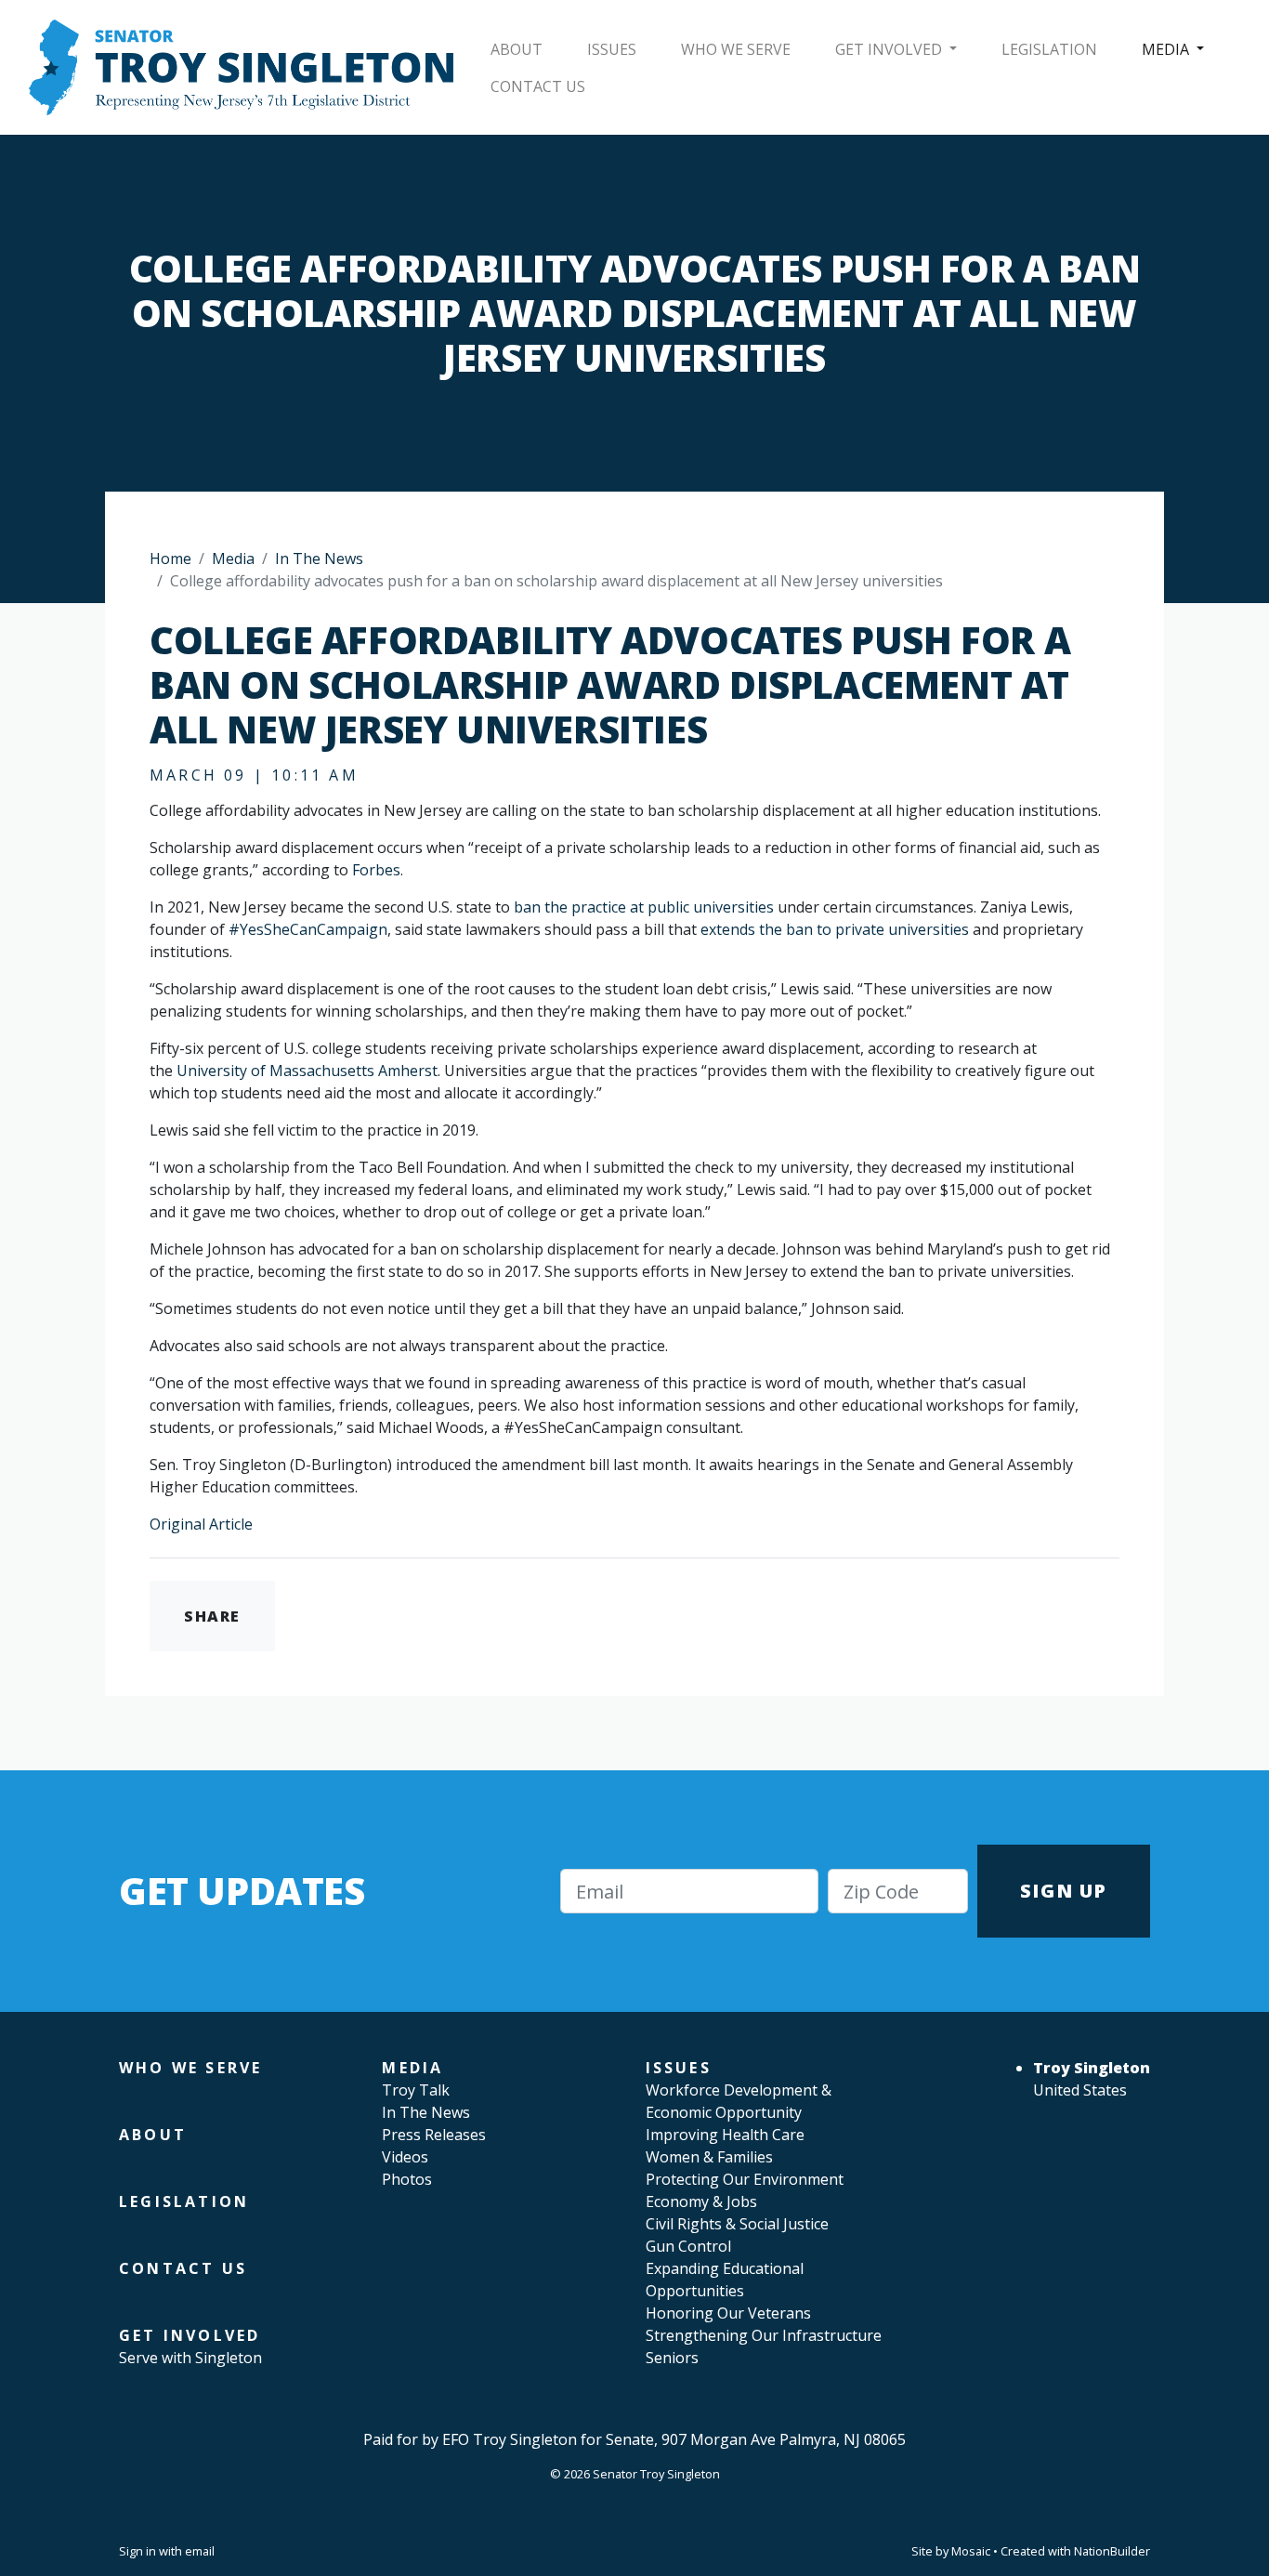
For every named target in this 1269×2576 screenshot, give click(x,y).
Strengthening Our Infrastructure (764, 2335)
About (517, 49)
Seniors (672, 2358)
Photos (407, 2179)
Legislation (1049, 49)
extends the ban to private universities (835, 929)
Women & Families (709, 2157)
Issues (612, 49)
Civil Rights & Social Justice (737, 2224)
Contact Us (538, 86)
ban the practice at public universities (644, 907)
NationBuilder (1112, 2551)
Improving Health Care (725, 2135)
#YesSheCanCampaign (308, 929)
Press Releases (434, 2135)
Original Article (201, 1524)
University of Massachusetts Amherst (307, 1071)
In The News (319, 559)
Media (1167, 49)
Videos (405, 2157)
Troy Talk (416, 2090)
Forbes (376, 870)
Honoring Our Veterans (728, 2313)
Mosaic (971, 2551)
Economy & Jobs (701, 2201)
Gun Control (688, 2246)
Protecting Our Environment (745, 2179)
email (200, 2551)
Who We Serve (736, 49)
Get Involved (890, 49)
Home (170, 559)
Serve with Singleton (190, 2358)
